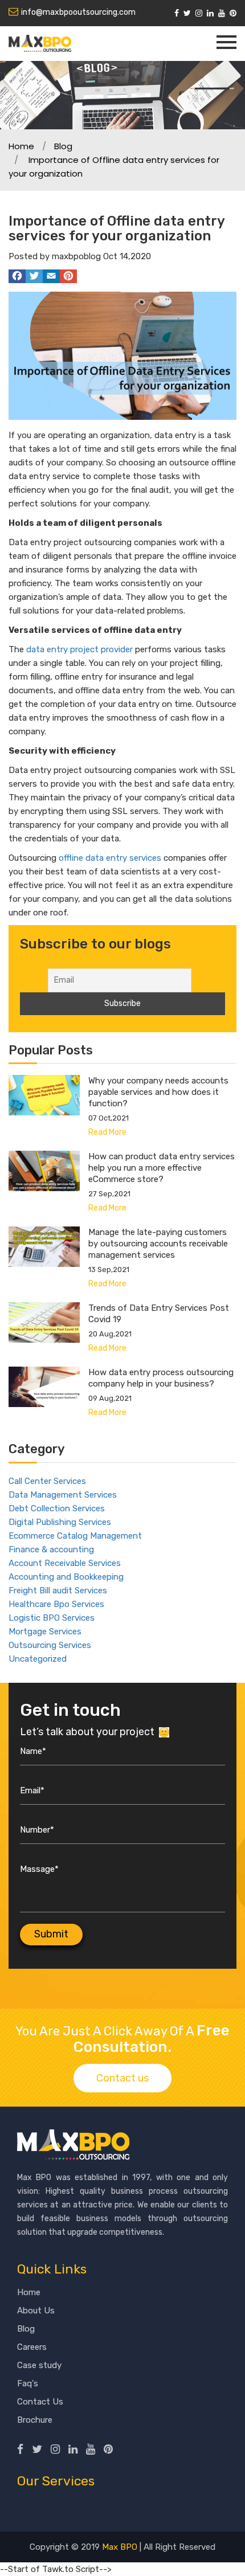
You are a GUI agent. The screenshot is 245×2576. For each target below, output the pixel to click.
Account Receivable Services (65, 1563)
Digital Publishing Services (60, 1522)
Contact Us (40, 2402)
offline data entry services (110, 858)
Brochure (35, 2420)
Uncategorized (38, 1659)
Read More (107, 1132)
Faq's (28, 2383)
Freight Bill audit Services (58, 1590)
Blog (63, 146)
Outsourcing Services (50, 1645)
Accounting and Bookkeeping (66, 1577)
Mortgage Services (45, 1632)
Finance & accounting (51, 1549)
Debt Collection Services (57, 1508)
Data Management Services (63, 1495)
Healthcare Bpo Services (56, 1604)
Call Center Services (47, 1481)
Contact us (122, 2078)
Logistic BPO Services (52, 1618)
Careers (32, 2347)
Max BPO (120, 2547)
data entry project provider (79, 649)
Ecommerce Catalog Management (75, 1536)
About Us (36, 2311)
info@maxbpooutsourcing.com (78, 12)
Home (21, 146)
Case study (39, 2365)
